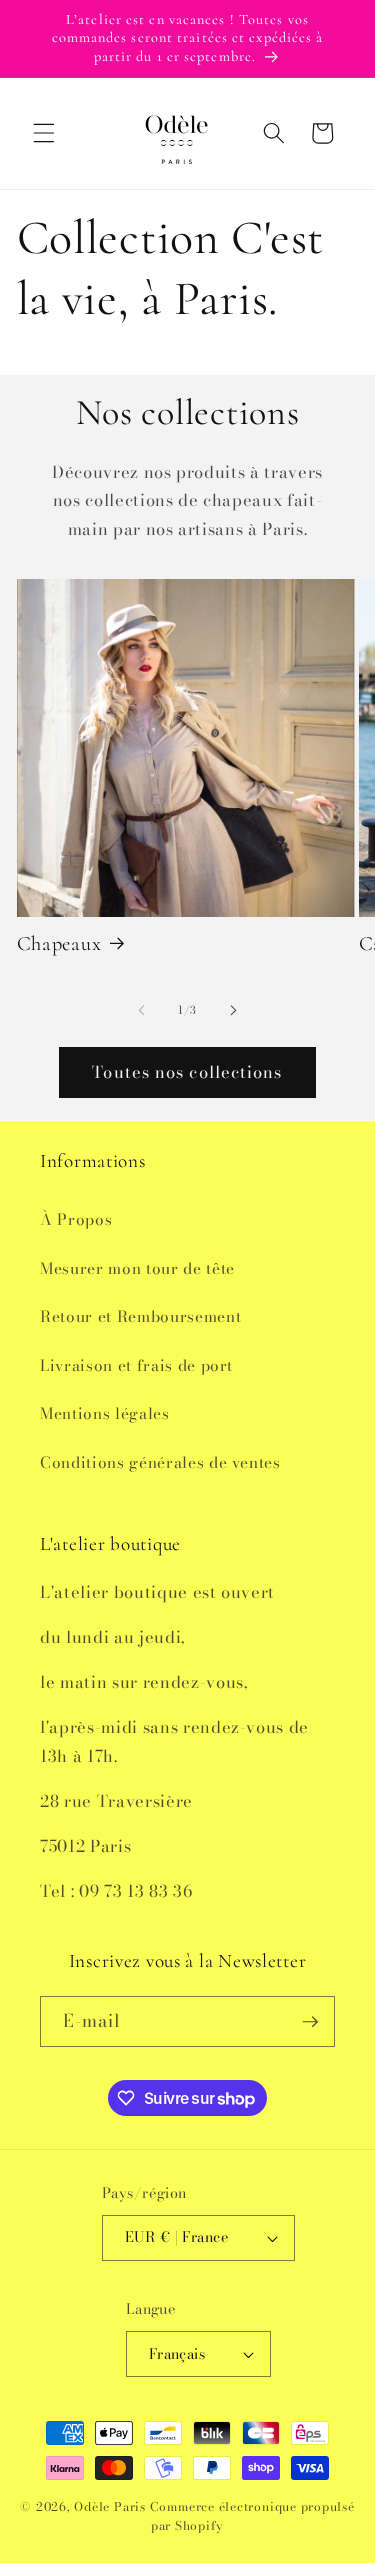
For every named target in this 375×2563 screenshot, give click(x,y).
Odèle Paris (109, 2506)
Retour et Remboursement (140, 1316)
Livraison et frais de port (136, 1365)
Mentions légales (105, 1413)
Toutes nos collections (187, 1072)
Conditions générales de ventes (160, 1462)
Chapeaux (59, 943)
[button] (44, 133)
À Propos (76, 1219)
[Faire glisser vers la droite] (234, 1010)
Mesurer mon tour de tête (137, 1268)
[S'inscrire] (310, 2022)
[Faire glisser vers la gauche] (141, 1010)
